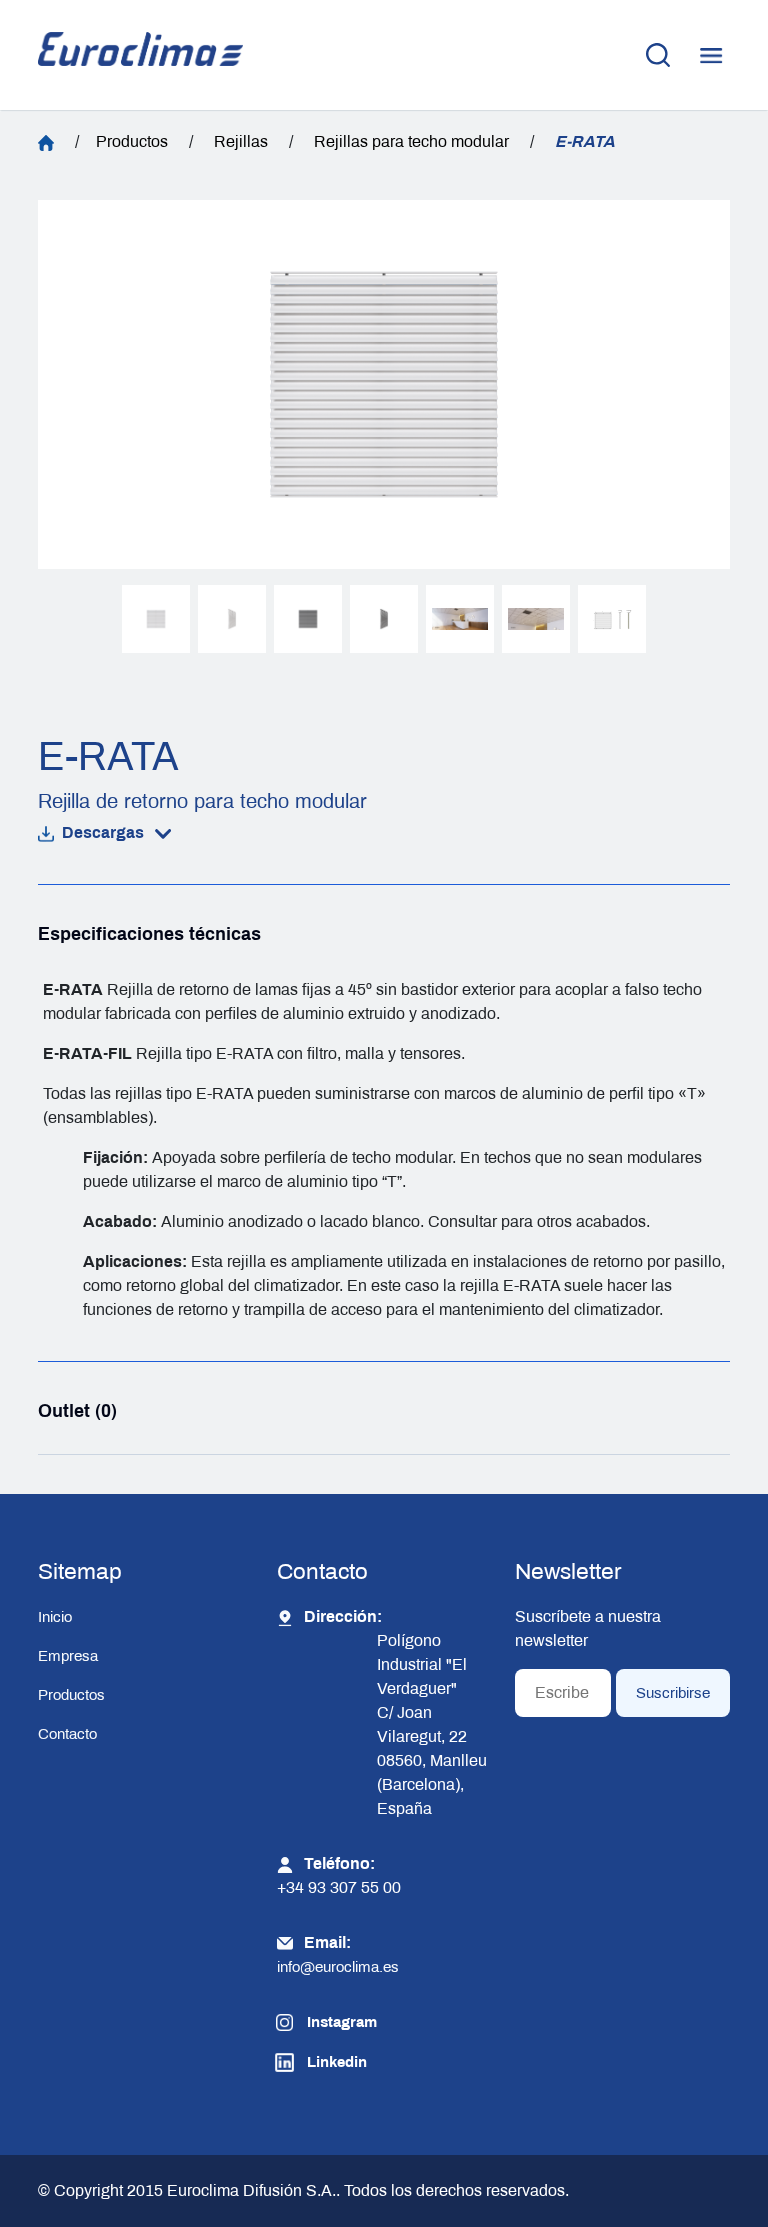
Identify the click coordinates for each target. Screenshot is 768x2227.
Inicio (55, 1617)
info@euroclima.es (338, 1967)
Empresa (68, 1656)
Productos (132, 141)
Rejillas (241, 141)
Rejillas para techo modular (411, 141)
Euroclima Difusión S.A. (249, 2190)
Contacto (67, 1734)
